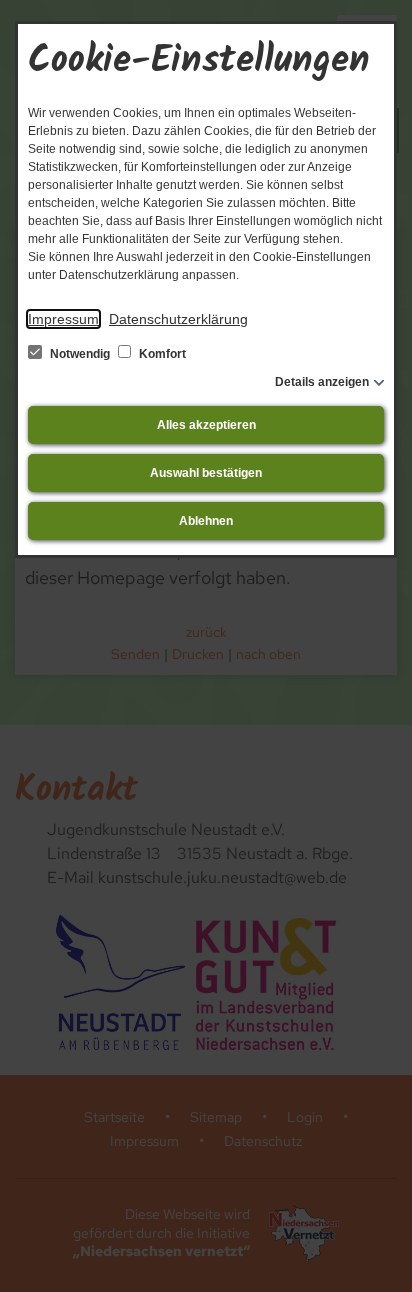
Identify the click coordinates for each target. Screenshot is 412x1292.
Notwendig (80, 354)
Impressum (63, 319)
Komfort (161, 354)
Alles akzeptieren (206, 425)
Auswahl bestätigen (206, 473)
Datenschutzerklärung (178, 319)
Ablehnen (206, 521)
